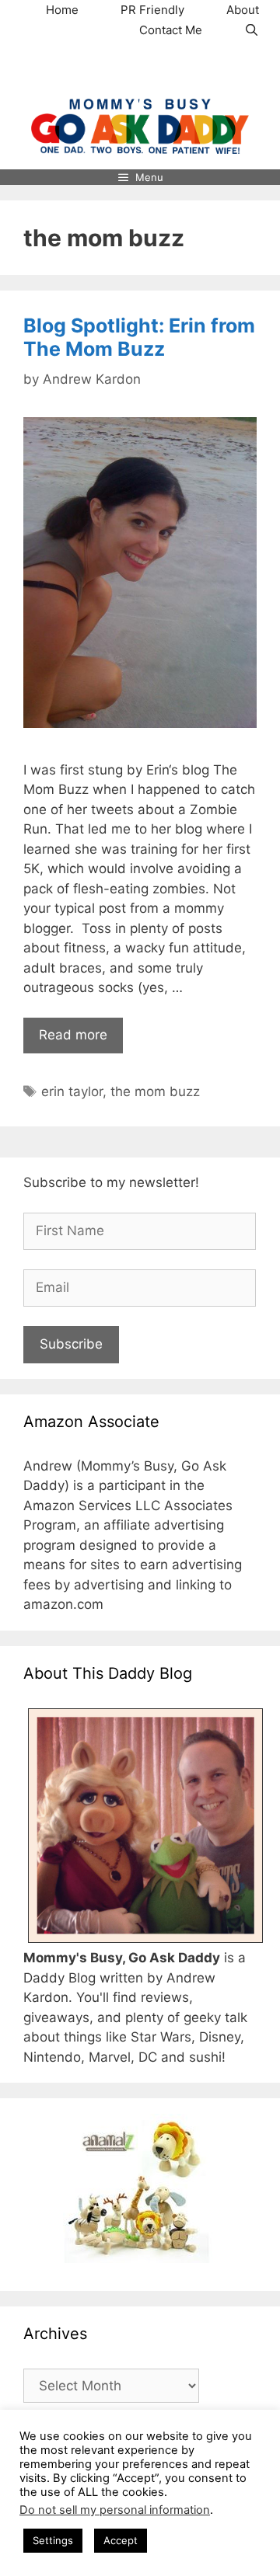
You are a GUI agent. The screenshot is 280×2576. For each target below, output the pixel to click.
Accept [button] (121, 2540)
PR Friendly (152, 10)
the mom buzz (155, 1091)
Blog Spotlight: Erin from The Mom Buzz (139, 337)
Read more (73, 1035)
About (243, 10)
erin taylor (72, 1091)
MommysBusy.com (140, 69)
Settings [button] (53, 2540)
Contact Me (171, 30)
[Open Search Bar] (252, 30)
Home (62, 10)
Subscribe (71, 1344)
